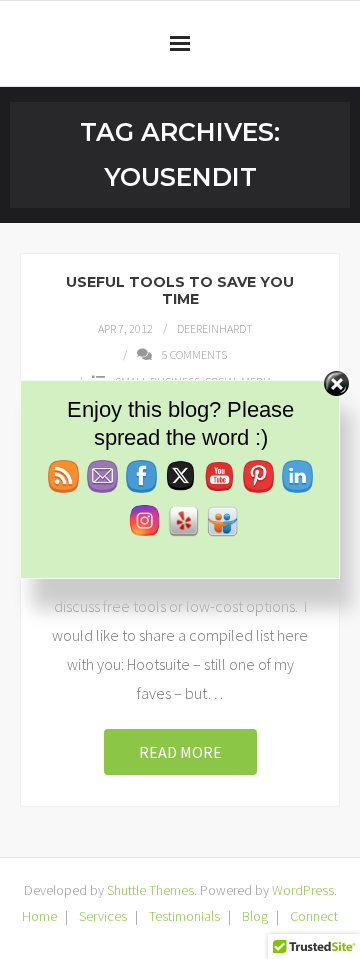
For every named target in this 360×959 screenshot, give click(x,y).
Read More (180, 752)
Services (103, 916)
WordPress (303, 890)
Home (39, 916)
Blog (255, 916)
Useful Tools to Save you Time (180, 290)
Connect (314, 916)
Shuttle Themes (150, 890)
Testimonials (184, 916)
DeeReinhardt (215, 328)
